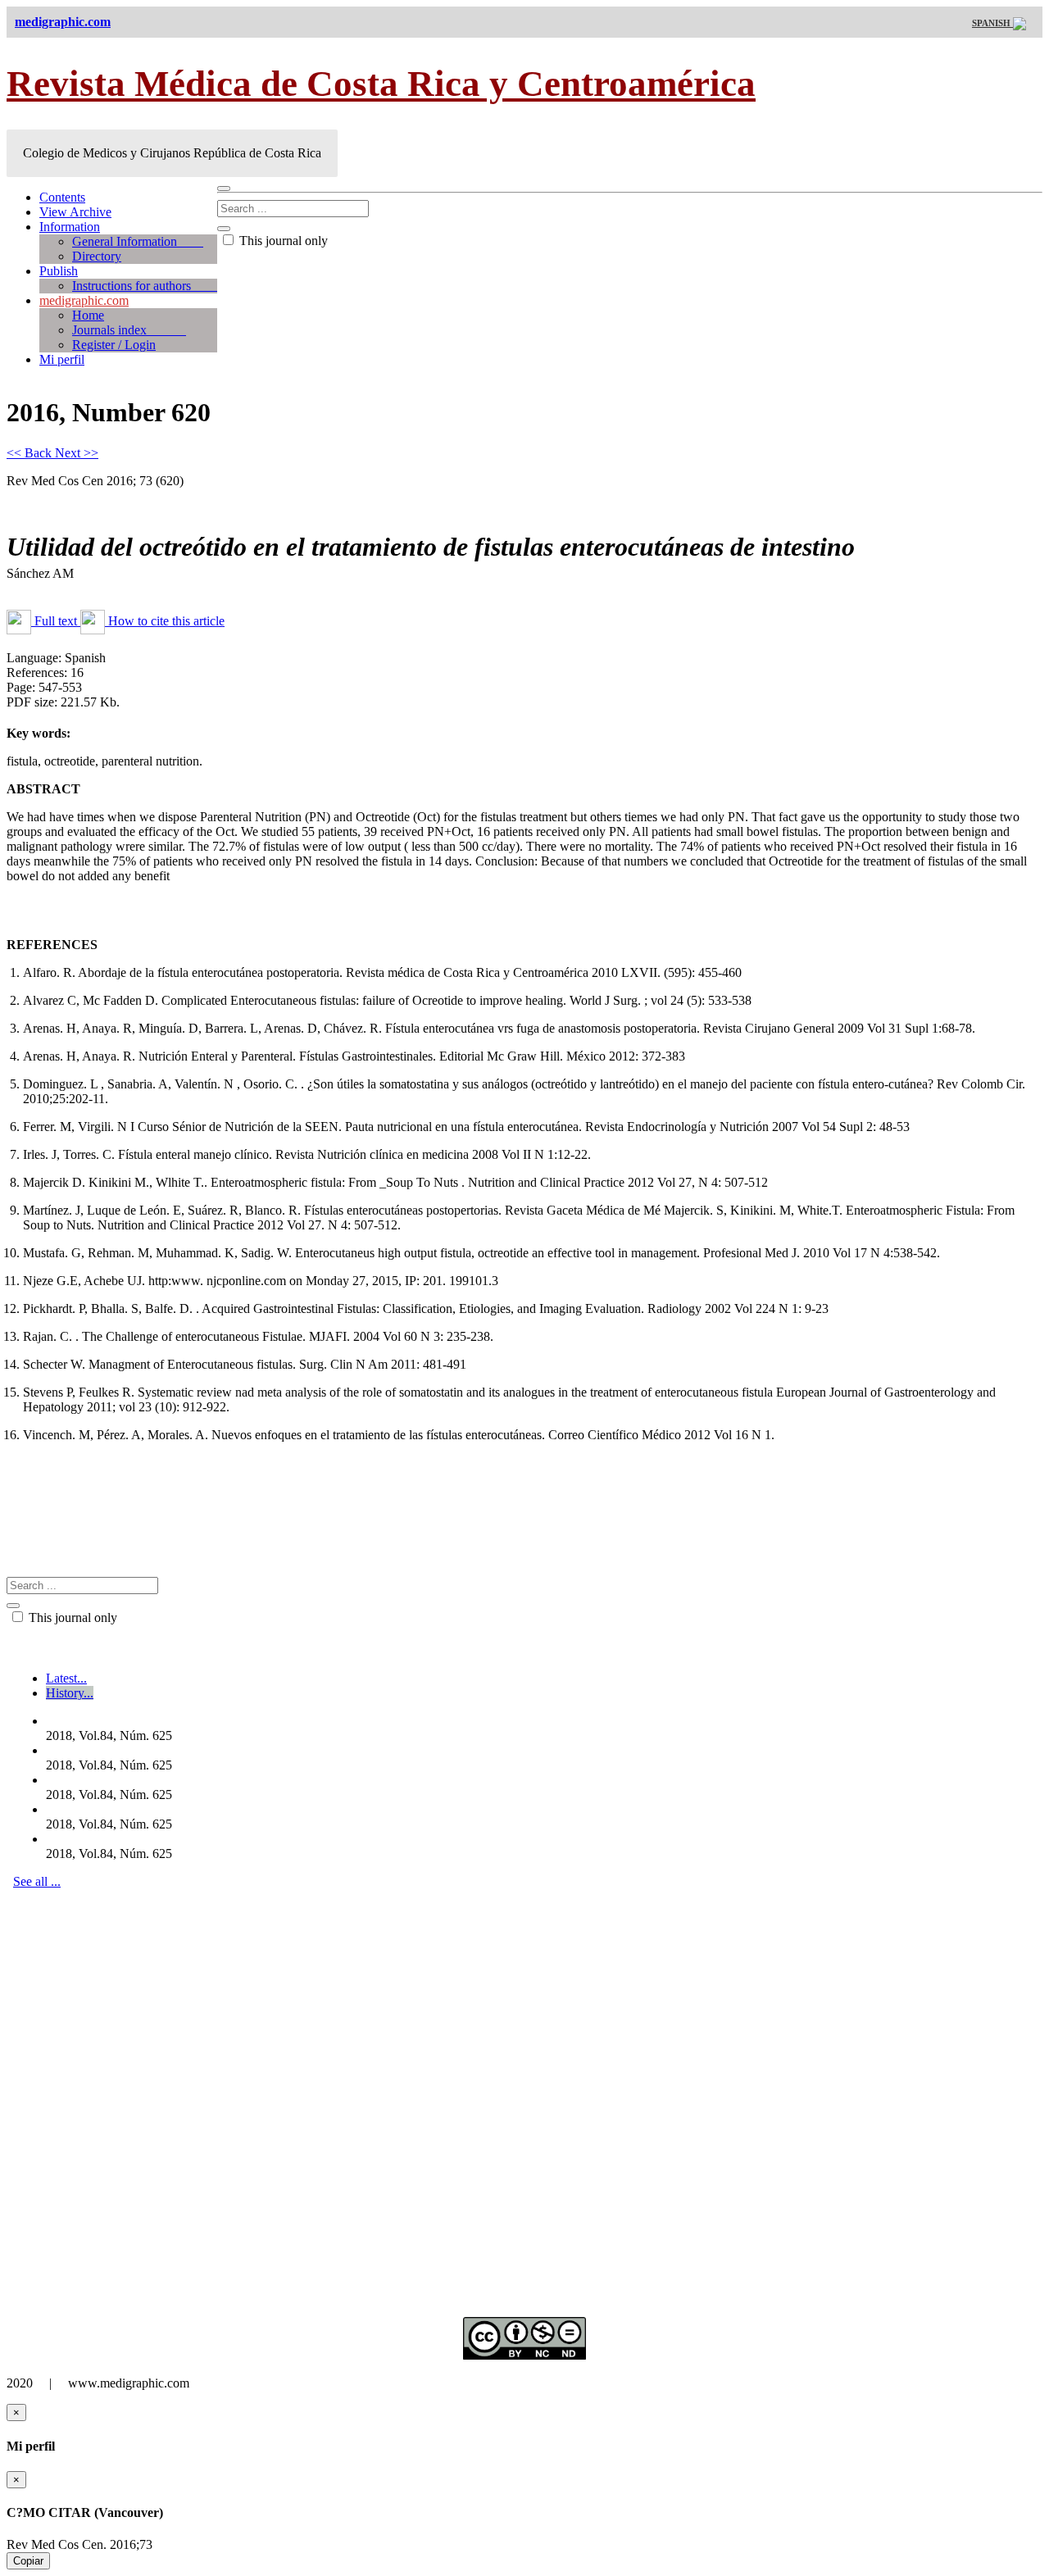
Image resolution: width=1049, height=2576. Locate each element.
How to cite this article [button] (165, 621)
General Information (138, 241)
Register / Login (114, 345)
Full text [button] (56, 621)
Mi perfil (62, 359)
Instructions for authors (145, 286)
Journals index (129, 330)
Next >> (77, 453)
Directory (97, 256)
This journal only (282, 241)
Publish (59, 271)
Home (88, 315)
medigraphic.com (84, 300)
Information (70, 227)
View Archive (75, 212)
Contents (62, 197)
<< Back (31, 453)
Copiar (28, 2561)
